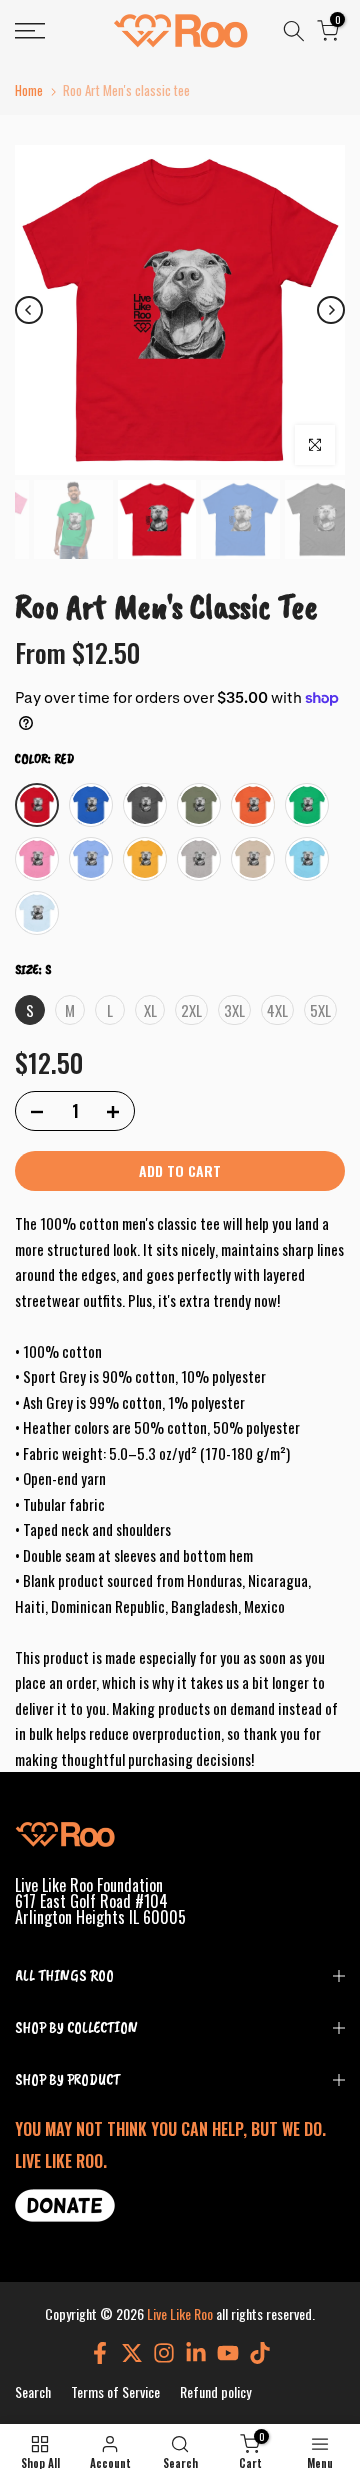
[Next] (331, 310)
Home (29, 90)
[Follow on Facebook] (100, 2352)
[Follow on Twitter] (132, 2352)
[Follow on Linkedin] (196, 2352)
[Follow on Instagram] (164, 2352)
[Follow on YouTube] (228, 2352)
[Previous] (29, 310)
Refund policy (215, 2391)
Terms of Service (115, 2391)
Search (33, 2391)
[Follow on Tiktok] (260, 2352)
